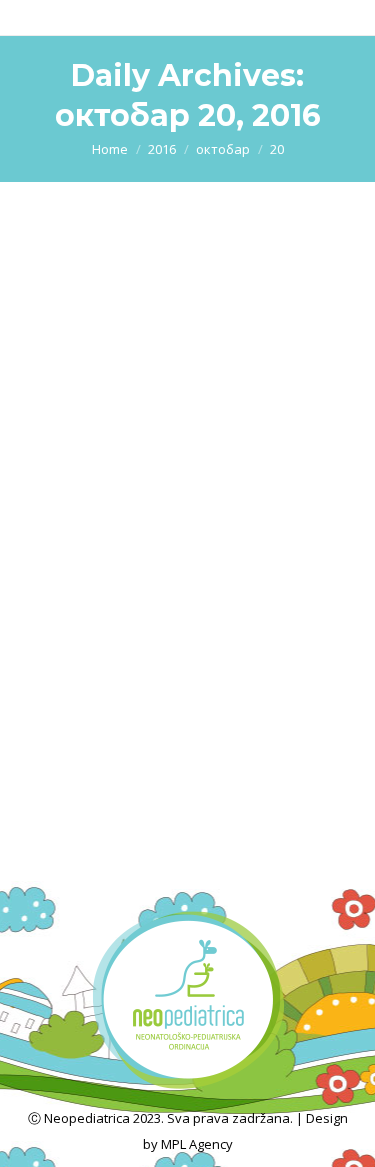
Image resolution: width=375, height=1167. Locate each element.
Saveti (64, 508)
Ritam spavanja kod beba (165, 471)
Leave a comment (98, 534)
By (143, 508)
